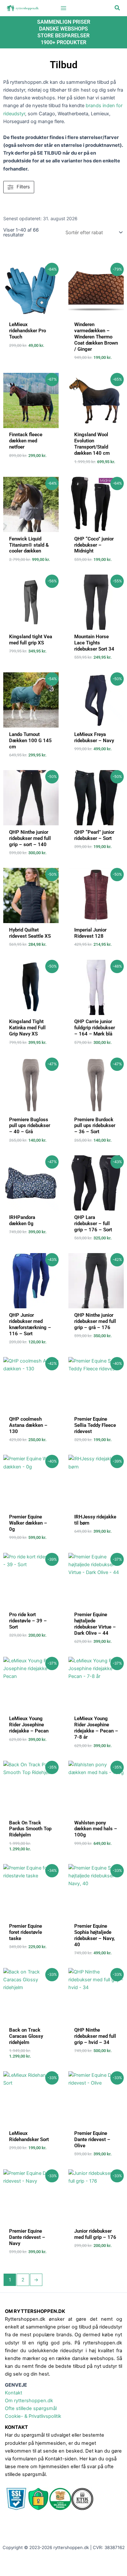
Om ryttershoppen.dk (29, 2401)
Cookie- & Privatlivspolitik (33, 2416)
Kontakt (14, 2393)
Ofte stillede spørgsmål (31, 2408)
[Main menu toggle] (63, 8)
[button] (118, 8)
